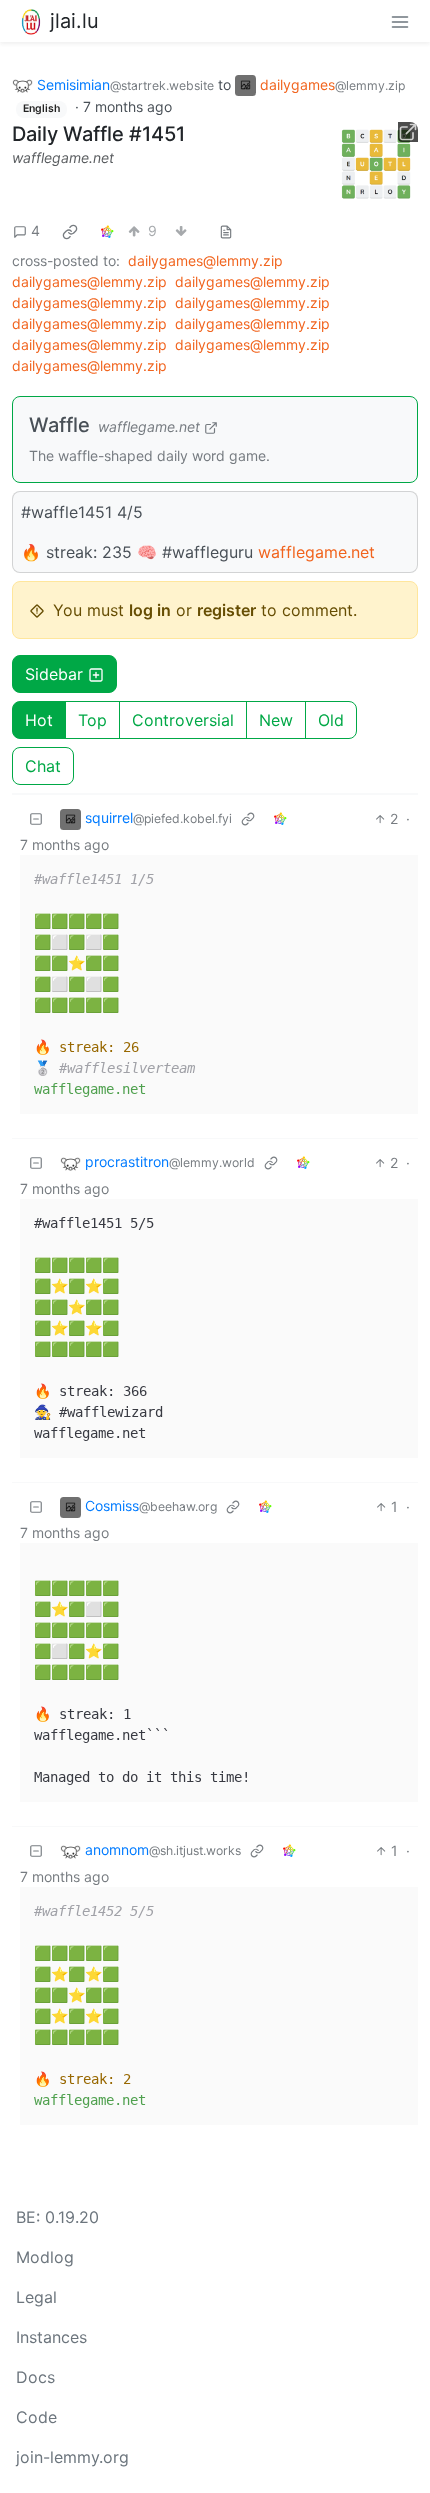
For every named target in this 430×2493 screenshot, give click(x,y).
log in (150, 610)
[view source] (226, 230)
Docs (35, 2377)
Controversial (183, 720)
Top (92, 720)
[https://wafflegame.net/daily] (377, 164)
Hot (39, 720)
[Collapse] (36, 818)
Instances (51, 2337)
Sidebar (54, 674)
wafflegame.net (63, 157)
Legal (36, 2297)
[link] (70, 231)
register (226, 610)
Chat (43, 766)
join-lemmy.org (72, 2457)
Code (36, 2417)
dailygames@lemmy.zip (205, 260)
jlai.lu (74, 21)
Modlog (45, 2257)
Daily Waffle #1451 (98, 134)
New (276, 720)
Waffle (59, 425)
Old (331, 720)
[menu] (400, 21)
